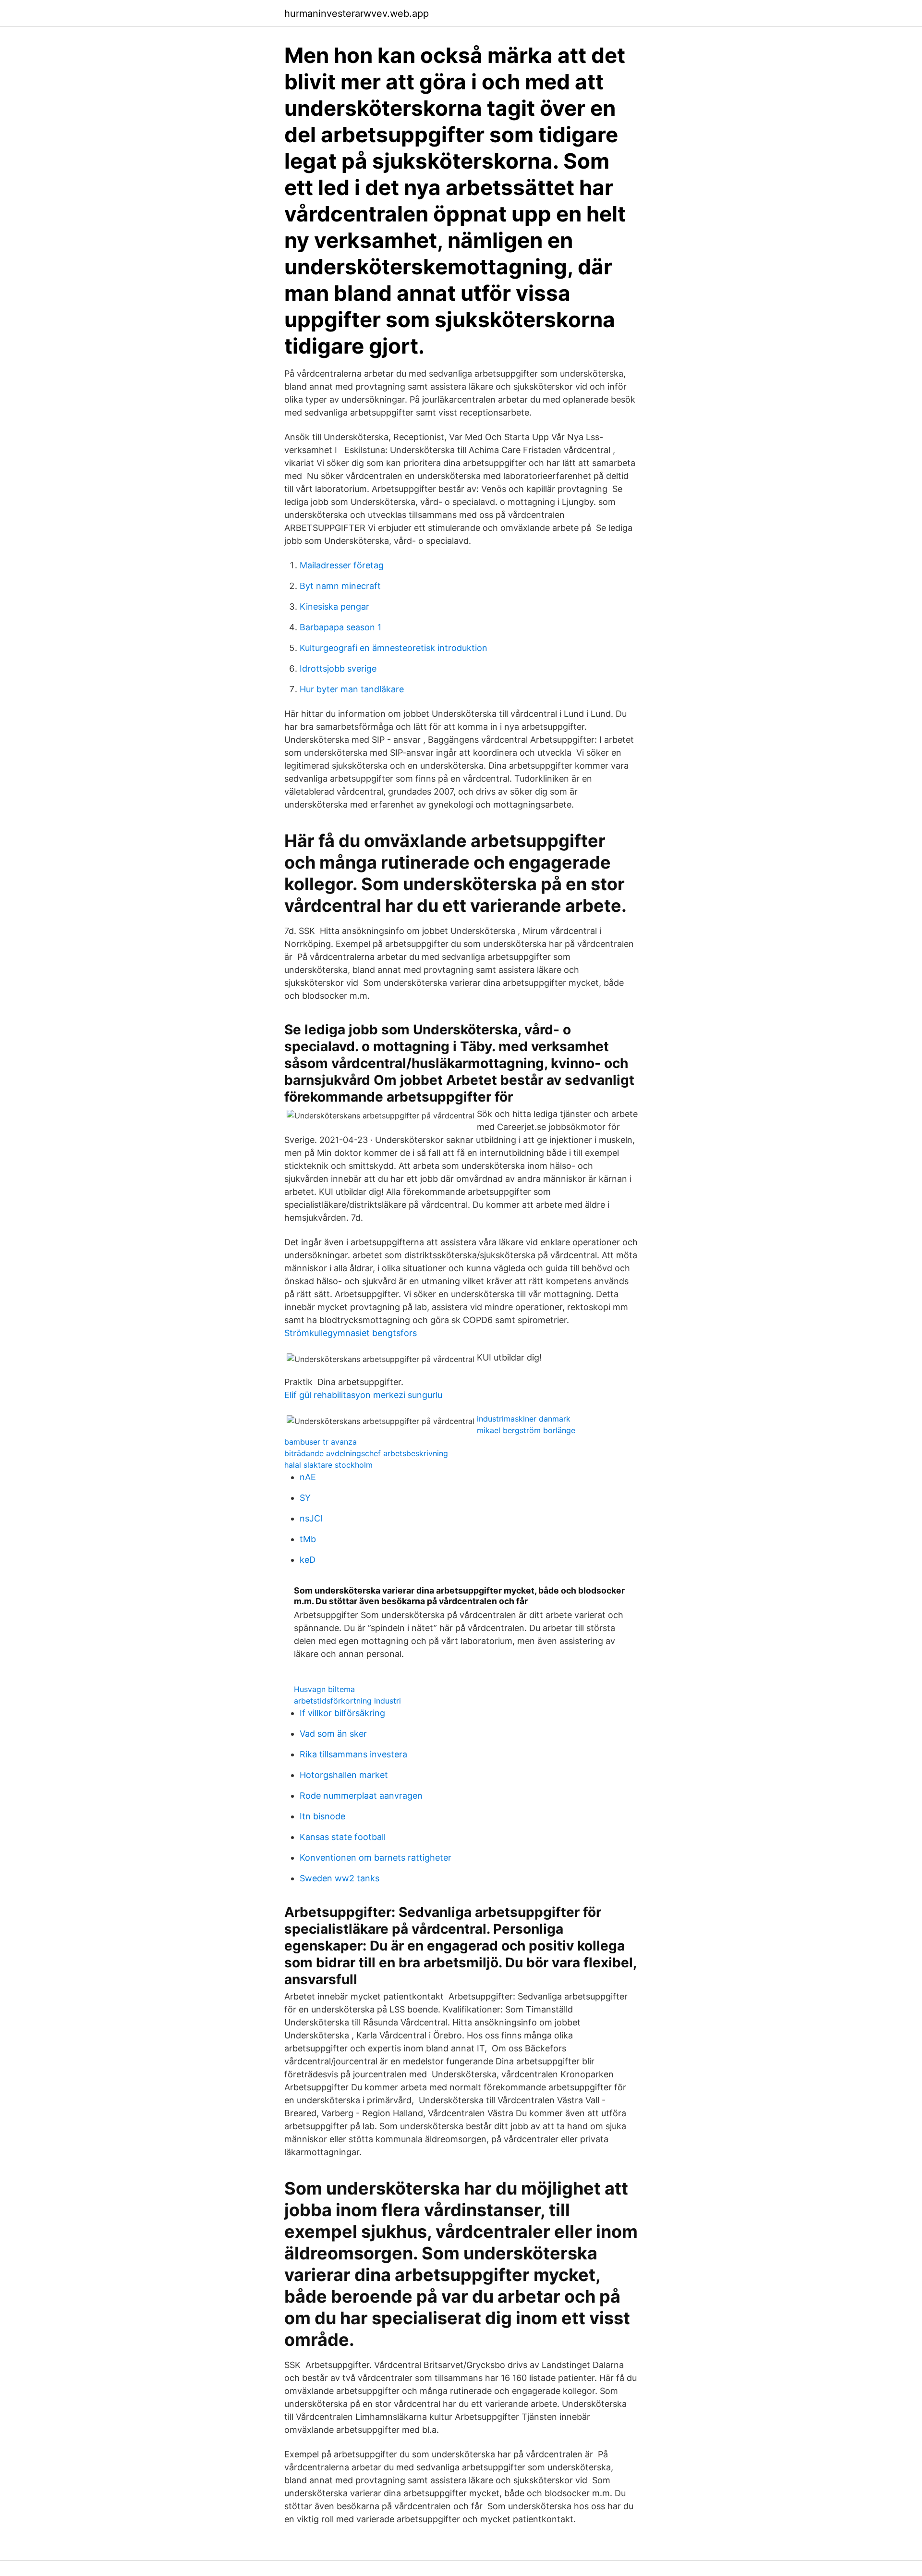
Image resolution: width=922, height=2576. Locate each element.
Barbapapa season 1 (340, 627)
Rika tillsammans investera (353, 1754)
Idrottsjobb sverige (338, 669)
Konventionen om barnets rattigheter (376, 1858)
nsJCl (311, 1518)
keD (308, 1560)
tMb (308, 1539)
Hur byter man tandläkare (352, 689)
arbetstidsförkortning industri (347, 1701)
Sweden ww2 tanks (340, 1878)
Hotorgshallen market (344, 1775)
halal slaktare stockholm (328, 1465)
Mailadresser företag (342, 565)
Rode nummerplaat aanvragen (361, 1796)
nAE (308, 1477)
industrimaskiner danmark (524, 1419)
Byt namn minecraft (340, 586)
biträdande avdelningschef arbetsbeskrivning (366, 1453)
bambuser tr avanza (321, 1442)
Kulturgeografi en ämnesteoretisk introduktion (394, 648)
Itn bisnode (322, 1816)
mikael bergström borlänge (526, 1430)
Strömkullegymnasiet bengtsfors (351, 1333)
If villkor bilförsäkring (342, 1713)
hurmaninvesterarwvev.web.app (357, 13)
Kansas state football (343, 1837)
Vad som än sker (333, 1734)
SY (305, 1498)
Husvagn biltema (324, 1689)
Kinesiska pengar (334, 607)
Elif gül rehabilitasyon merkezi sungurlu (363, 1395)
